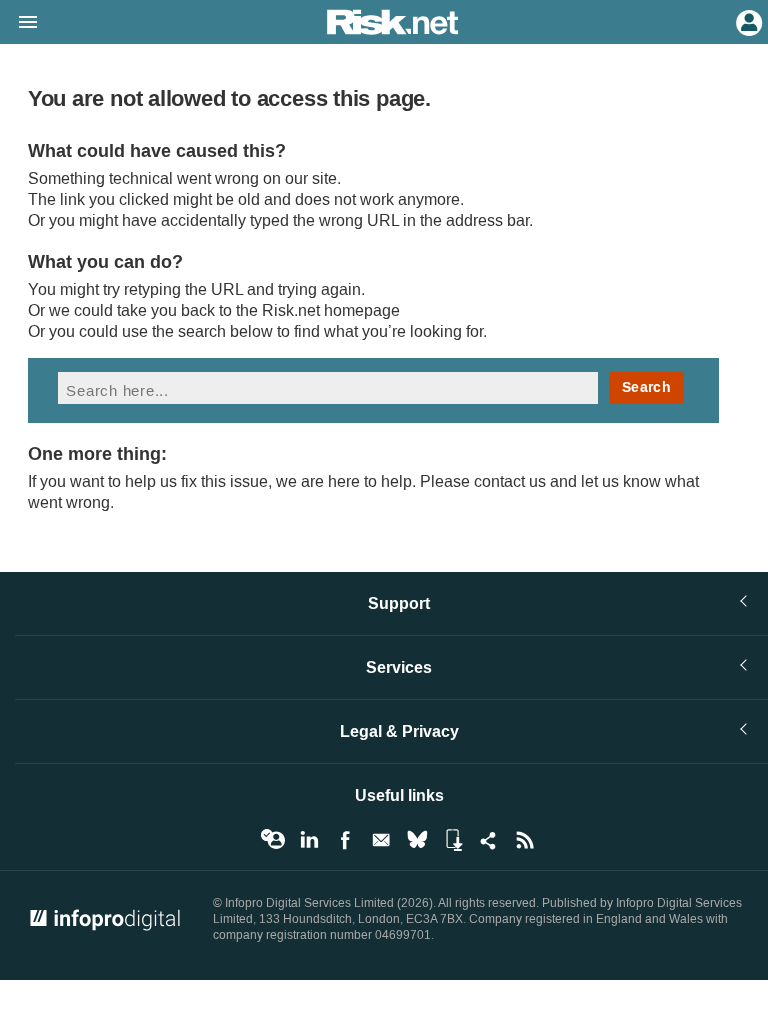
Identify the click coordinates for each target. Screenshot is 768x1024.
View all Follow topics (273, 840)
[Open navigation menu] (19, 23)
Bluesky (417, 840)
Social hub (489, 840)
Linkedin (309, 840)
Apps (453, 840)
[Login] (747, 21)
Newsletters (381, 840)
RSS (525, 840)
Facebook (345, 840)
